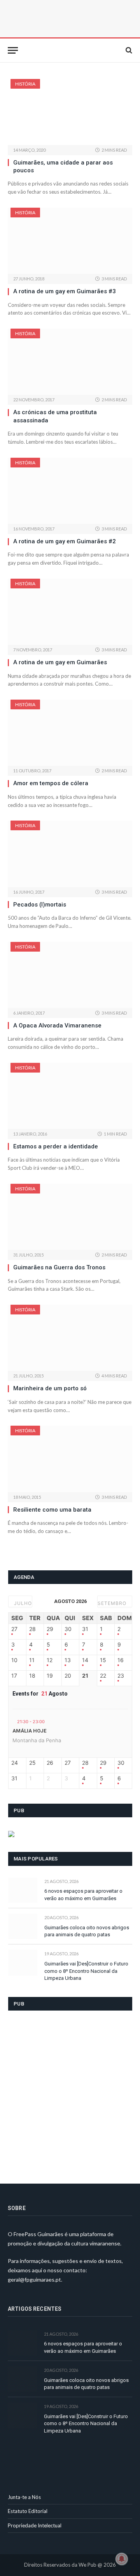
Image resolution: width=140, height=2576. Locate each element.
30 (68, 1629)
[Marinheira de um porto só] (70, 1338)
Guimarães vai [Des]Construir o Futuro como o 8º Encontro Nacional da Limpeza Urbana (86, 1971)
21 (85, 1676)
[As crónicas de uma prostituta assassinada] (70, 362)
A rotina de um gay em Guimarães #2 (65, 541)
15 (103, 1660)
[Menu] (13, 50)
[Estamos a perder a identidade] (70, 1096)
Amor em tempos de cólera (51, 783)
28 (32, 1629)
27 (14, 1629)
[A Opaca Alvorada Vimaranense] (70, 975)
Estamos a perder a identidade (56, 1146)
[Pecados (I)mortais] (70, 854)
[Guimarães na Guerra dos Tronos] (70, 1217)
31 (85, 1629)
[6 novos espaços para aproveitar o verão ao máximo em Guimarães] (23, 1890)
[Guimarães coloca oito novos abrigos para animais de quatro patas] (23, 1926)
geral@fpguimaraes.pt (34, 2279)
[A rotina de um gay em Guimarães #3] (70, 241)
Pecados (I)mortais (40, 905)
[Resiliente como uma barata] (70, 1459)
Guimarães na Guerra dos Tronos (59, 1267)
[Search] (128, 50)
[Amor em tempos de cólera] (70, 733)
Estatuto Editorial (28, 2511)
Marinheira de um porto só (50, 1388)
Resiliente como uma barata (52, 1510)
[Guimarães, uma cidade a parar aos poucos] (70, 112)
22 (103, 1676)
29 (50, 1629)
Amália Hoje (29, 1731)
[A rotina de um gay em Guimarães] (70, 612)
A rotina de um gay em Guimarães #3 (65, 291)
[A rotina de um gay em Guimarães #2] (70, 491)
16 (121, 1660)
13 (68, 1660)
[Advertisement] (70, 2092)
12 (50, 1660)
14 (85, 1660)
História (25, 84)
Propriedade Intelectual (35, 2525)
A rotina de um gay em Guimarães (60, 662)
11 (32, 1660)
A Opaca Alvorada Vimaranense (57, 1025)
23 (121, 1676)
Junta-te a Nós (24, 2497)
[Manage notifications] (122, 2559)
